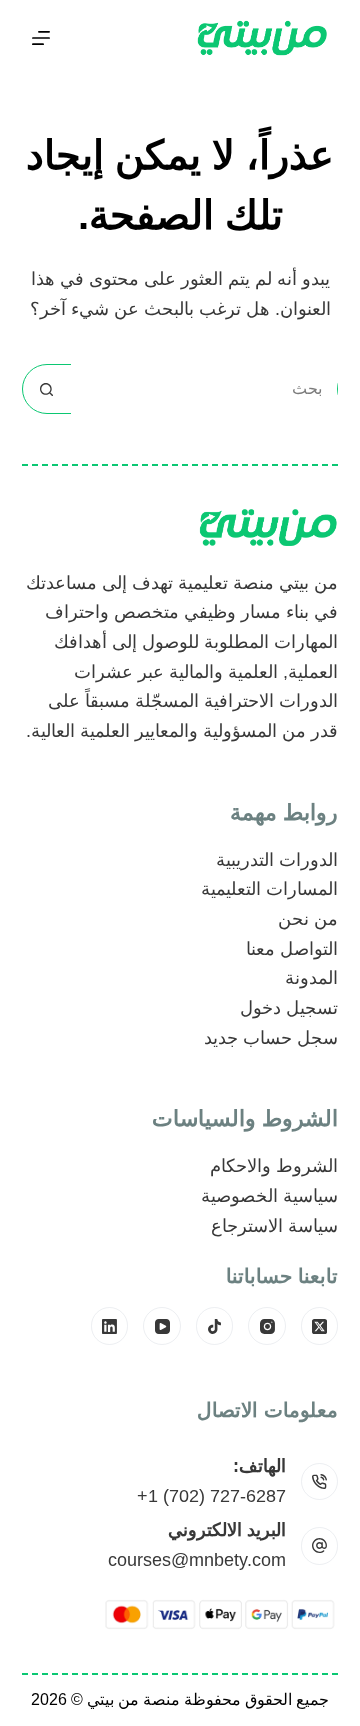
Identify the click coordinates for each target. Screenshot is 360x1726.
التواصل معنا (292, 949)
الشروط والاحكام (274, 1166)
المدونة (311, 978)
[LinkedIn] (110, 1326)
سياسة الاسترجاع (274, 1226)
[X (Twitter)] (320, 1326)
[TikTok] (215, 1326)
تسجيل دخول (289, 1008)
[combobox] (204, 389)
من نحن (308, 919)
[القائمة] (41, 38)
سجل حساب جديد (271, 1038)
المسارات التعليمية (269, 889)
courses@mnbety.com (197, 1560)
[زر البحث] (47, 389)
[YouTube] (162, 1326)
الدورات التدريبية (277, 860)
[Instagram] (267, 1326)
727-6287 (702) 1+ (211, 1496)
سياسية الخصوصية (269, 1196)
